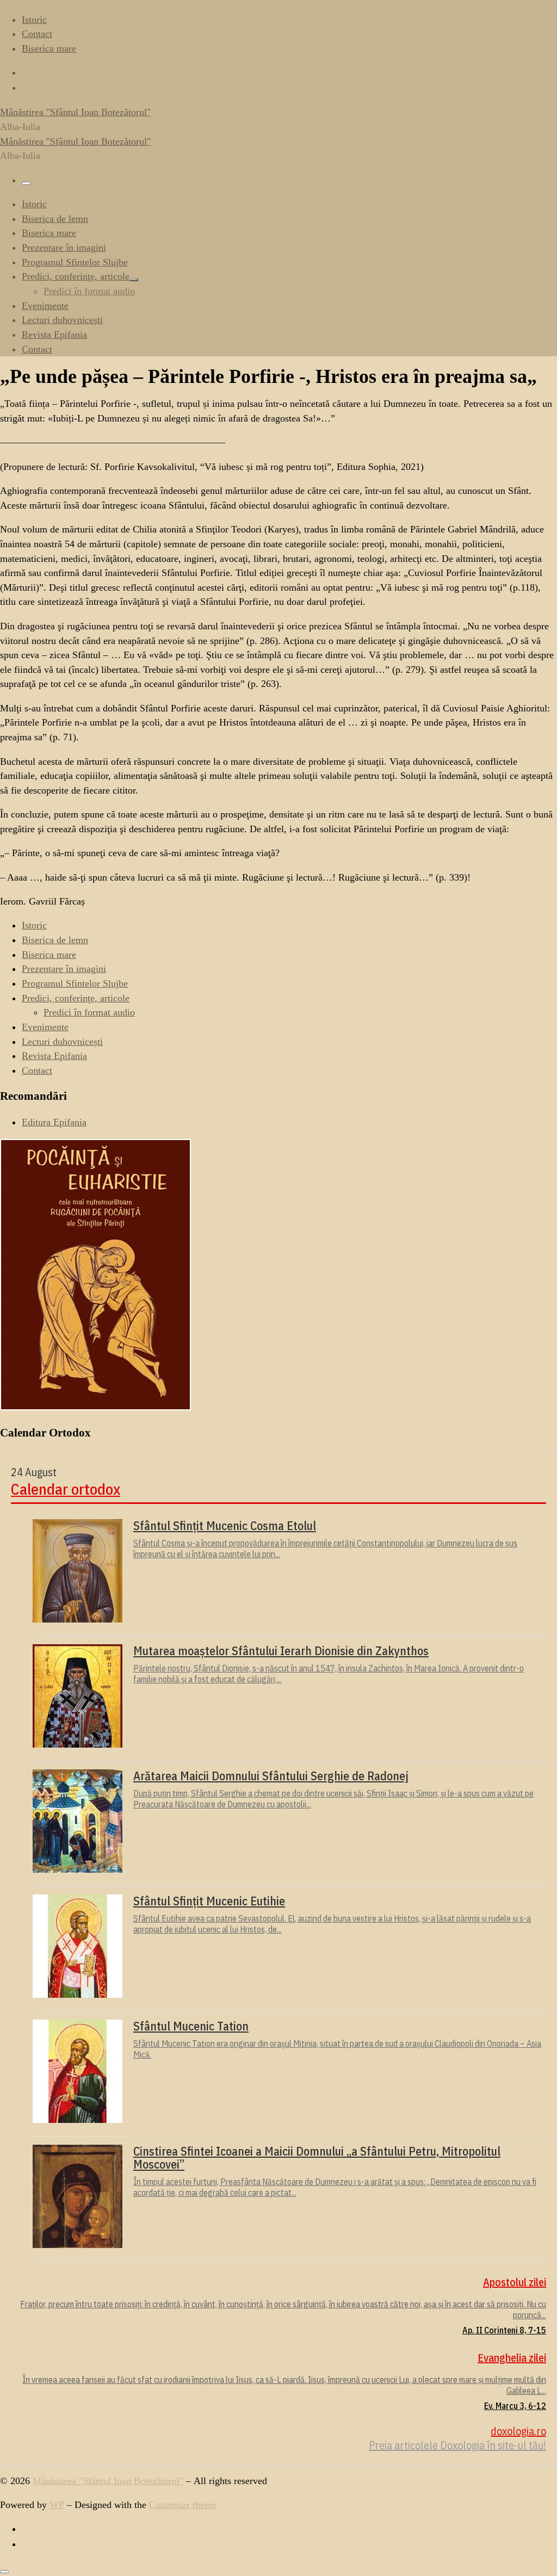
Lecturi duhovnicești (62, 1042)
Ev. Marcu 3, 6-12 (515, 2406)
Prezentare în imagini (64, 969)
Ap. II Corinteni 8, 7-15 (504, 2330)
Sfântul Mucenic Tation (191, 2026)
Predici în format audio (89, 1012)
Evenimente (45, 1027)
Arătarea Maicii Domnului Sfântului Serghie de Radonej (271, 1776)
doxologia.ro (518, 2431)
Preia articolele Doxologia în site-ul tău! (457, 2445)
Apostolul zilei (515, 2282)
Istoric (34, 925)
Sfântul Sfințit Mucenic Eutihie (209, 1901)
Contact (37, 1070)
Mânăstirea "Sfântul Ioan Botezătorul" (108, 2481)
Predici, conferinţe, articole (76, 998)
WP (57, 2505)
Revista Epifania (54, 1056)
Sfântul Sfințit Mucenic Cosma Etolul (225, 1526)
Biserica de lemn (55, 940)
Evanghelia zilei (512, 2358)
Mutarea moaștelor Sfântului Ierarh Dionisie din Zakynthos (281, 1651)
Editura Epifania (54, 1122)
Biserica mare (49, 955)
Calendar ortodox (66, 1490)
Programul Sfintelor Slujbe (75, 983)
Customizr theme (183, 2505)
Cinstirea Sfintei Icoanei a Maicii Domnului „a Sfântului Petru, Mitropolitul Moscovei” (317, 2158)
